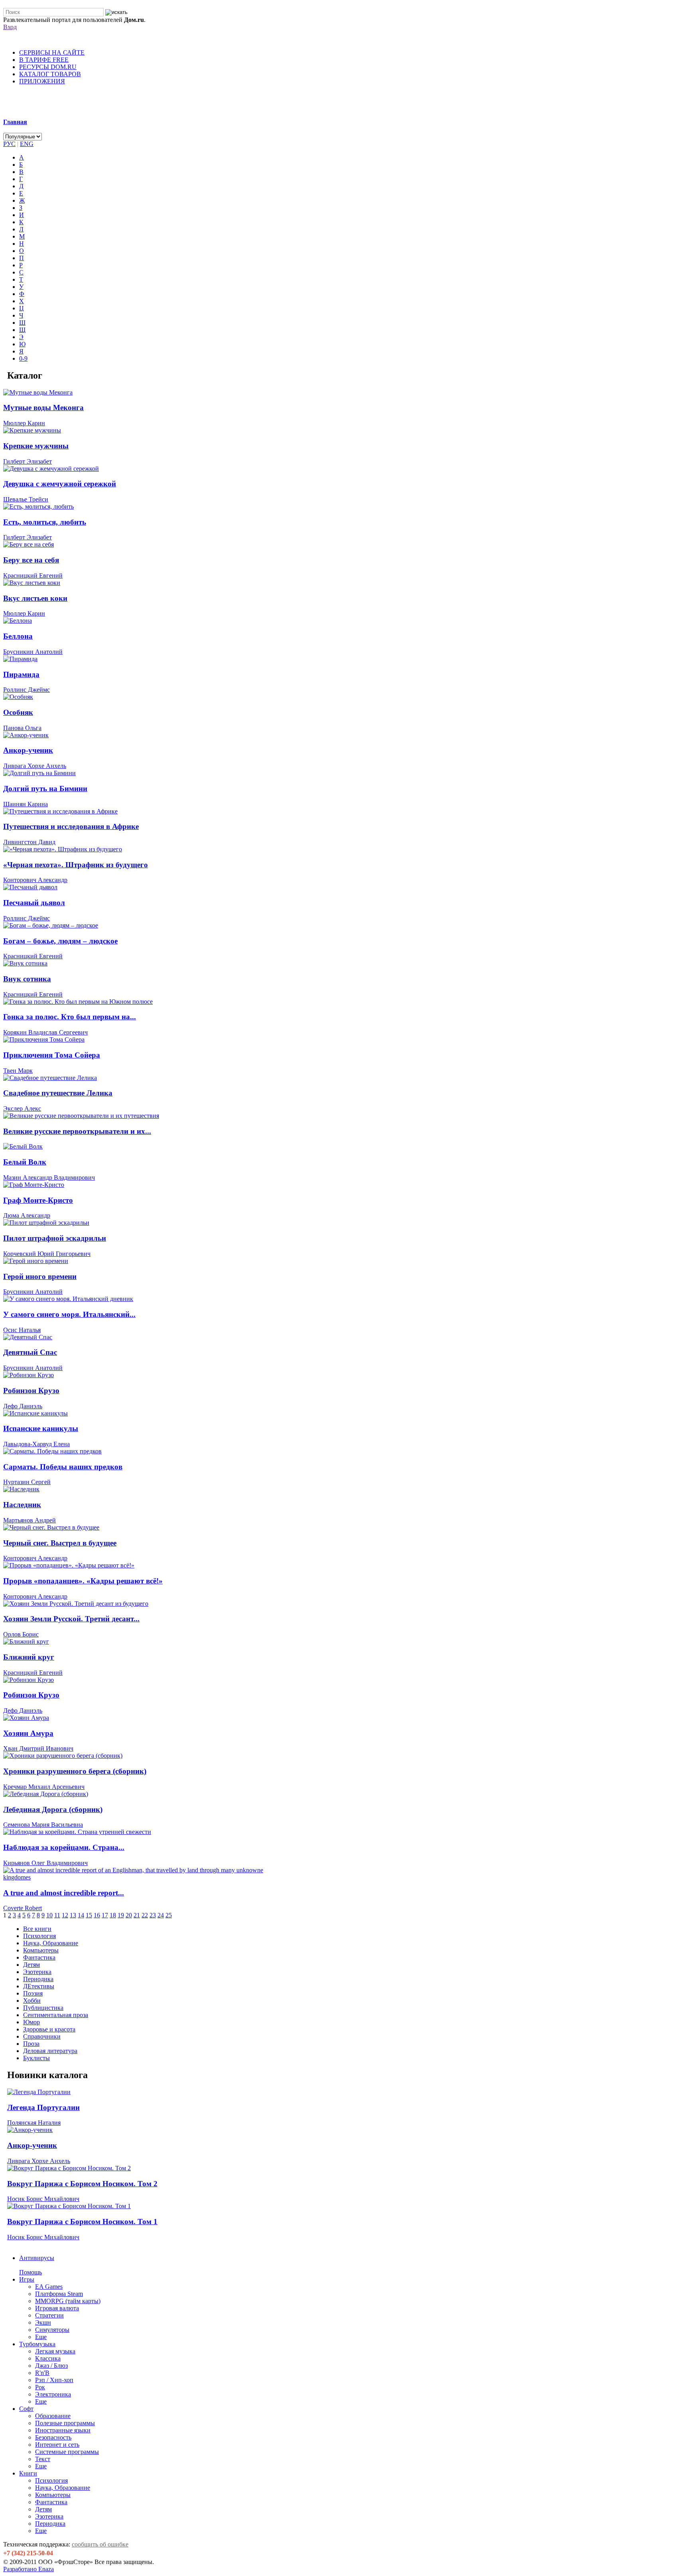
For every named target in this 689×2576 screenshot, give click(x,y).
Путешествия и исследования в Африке (71, 826)
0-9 (23, 358)
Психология (51, 2480)
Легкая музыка (55, 2351)
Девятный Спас (30, 1352)
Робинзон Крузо (31, 1391)
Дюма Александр (27, 1215)
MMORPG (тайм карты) (68, 2301)
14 (81, 1915)
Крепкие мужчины (36, 446)
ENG (27, 144)
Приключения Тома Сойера (52, 1055)
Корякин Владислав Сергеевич (45, 1032)
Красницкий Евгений (33, 575)
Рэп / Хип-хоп (54, 2380)
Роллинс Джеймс (27, 690)
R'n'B (42, 2373)
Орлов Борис (21, 1634)
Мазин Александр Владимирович (49, 1177)
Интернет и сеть (57, 2445)
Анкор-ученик (28, 750)
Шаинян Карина (26, 804)
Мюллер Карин (24, 423)
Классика (48, 2358)
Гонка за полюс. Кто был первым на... (70, 1017)
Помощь (31, 2272)
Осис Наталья (22, 1330)
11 (57, 1915)
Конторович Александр (35, 880)
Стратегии (49, 2315)
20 (129, 1915)
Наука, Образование (63, 2488)
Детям (43, 2509)
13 (73, 1915)
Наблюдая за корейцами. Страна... (64, 1847)
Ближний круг (29, 1657)
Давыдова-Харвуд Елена (36, 1444)
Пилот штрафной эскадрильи (55, 1238)
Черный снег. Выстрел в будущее (60, 1543)
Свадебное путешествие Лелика (58, 1093)
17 (105, 1915)
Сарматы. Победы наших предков (63, 1467)
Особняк (18, 712)
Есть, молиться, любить (45, 522)
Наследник (22, 1505)
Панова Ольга (22, 728)
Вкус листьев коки (35, 598)
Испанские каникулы (41, 1428)
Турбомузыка (37, 2344)
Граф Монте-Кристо (38, 1200)
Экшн (43, 2322)
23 (153, 1915)
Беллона (18, 636)
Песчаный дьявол (34, 903)
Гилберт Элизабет (28, 461)
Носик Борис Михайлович (43, 2199)
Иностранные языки (63, 2430)
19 (121, 1915)
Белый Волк (25, 1162)
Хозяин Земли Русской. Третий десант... (71, 1619)
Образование (53, 2416)
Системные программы (67, 2452)
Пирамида (21, 674)
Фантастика (51, 2502)
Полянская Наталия (34, 2123)
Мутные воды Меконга (43, 408)
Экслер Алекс (22, 1108)
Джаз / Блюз (51, 2366)
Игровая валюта (57, 2308)
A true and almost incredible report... (64, 1893)
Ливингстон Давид (29, 842)
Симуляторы (52, 2330)
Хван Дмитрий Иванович (38, 1748)
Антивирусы (37, 2258)
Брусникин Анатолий (33, 652)
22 (145, 1915)
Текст (43, 2459)
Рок (40, 2387)
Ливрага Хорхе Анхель (35, 766)
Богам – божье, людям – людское (60, 941)
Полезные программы (65, 2423)
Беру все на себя (31, 560)
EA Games (49, 2287)
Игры (27, 2279)
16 (97, 1915)
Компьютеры (53, 2495)
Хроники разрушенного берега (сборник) (75, 1771)
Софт (26, 2409)
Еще (41, 2337)
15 (89, 1915)
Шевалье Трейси (26, 499)
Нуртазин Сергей (27, 1482)
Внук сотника (27, 979)
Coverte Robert (23, 1908)
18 (113, 1915)
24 (161, 1915)
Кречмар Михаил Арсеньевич (44, 1787)
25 (169, 1915)
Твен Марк (18, 1071)
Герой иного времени (40, 1276)
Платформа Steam (59, 2294)
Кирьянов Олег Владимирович (45, 1863)
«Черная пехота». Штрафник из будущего (76, 865)
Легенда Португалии (43, 2107)
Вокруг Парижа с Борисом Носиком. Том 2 (82, 2184)
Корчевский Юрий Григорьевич (47, 1254)
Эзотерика (49, 2516)
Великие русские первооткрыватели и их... (77, 1131)
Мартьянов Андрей (30, 1520)
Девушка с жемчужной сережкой (60, 484)
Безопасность (53, 2437)
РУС (9, 144)
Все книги (37, 1929)
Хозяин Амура (28, 1733)
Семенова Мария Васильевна (43, 1825)
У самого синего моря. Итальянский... (69, 1314)
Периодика (50, 2524)
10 (49, 1915)
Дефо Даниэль (23, 1406)
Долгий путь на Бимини (45, 789)
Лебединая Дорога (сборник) (53, 1809)
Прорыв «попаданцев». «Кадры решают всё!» (83, 1581)
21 (137, 1915)
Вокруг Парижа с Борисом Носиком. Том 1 (82, 2222)
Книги (28, 2473)
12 (65, 1915)
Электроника (53, 2394)
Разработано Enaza (29, 2569)
